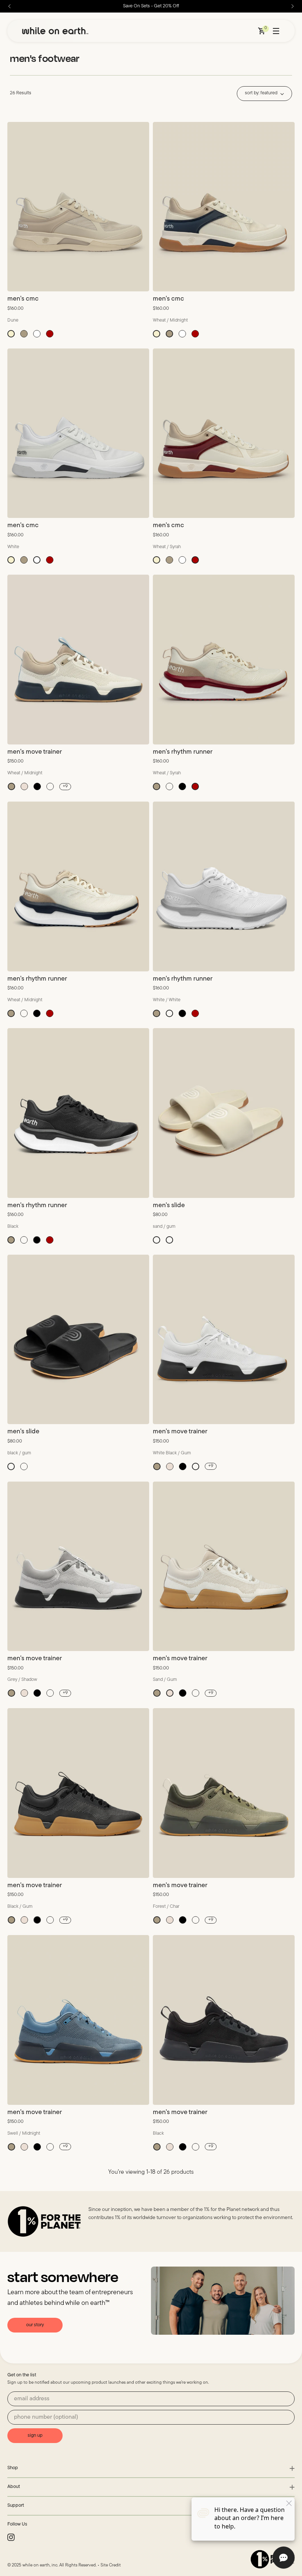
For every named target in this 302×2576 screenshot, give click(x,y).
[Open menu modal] (276, 31)
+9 (65, 786)
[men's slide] (224, 1113)
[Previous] (10, 6)
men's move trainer (35, 752)
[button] (11, 334)
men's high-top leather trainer (50, 2566)
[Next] (292, 6)
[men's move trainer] (78, 660)
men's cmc (23, 299)
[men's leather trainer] (224, 2247)
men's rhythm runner (183, 752)
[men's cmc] (78, 207)
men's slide (169, 1206)
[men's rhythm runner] (224, 660)
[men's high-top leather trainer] (78, 2474)
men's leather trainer (182, 2340)
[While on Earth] (55, 31)
